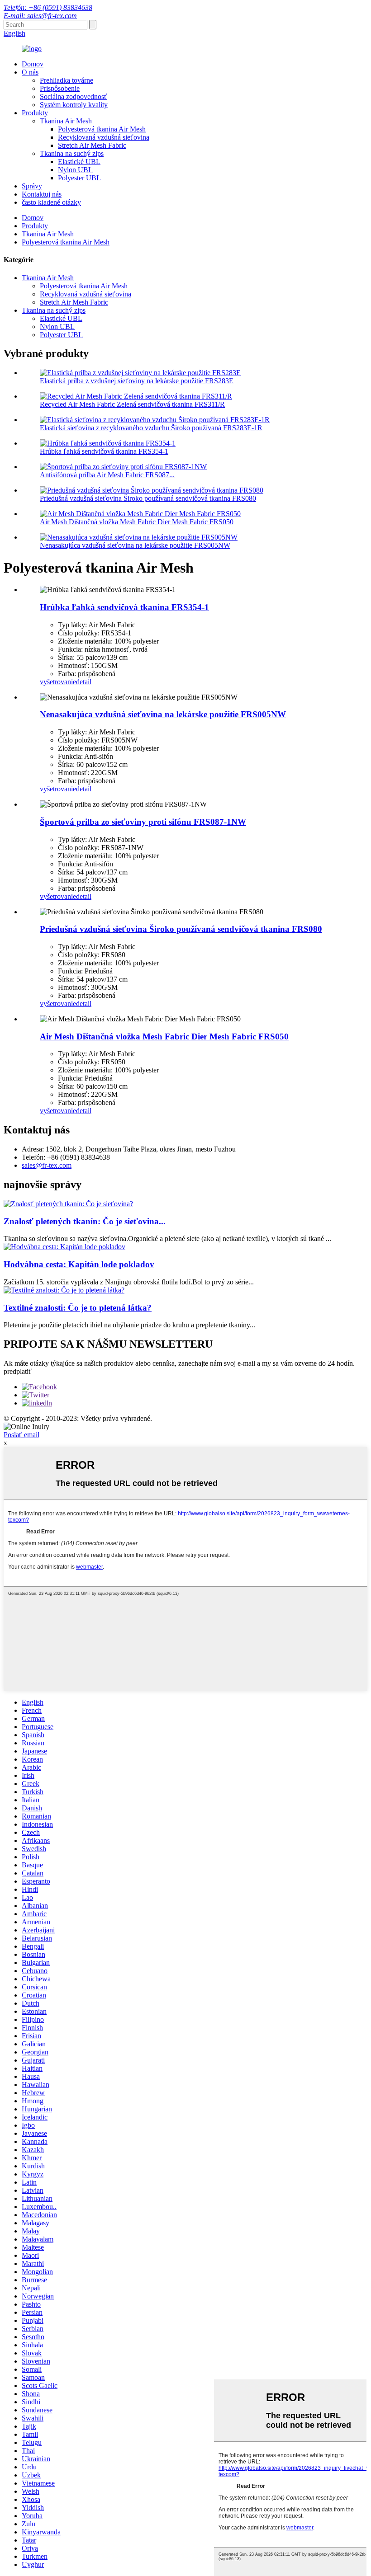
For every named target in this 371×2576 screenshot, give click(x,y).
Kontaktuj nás (42, 194)
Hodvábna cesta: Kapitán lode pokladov (79, 1264)
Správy (32, 186)
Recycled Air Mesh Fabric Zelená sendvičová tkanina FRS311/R (132, 404)
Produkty (35, 113)
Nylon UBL (75, 170)
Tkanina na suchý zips (72, 153)
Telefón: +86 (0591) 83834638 (48, 7)
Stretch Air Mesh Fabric (92, 145)
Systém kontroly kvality (74, 105)
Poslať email (21, 1435)
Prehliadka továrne (67, 80)
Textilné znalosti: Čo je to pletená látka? (78, 1308)
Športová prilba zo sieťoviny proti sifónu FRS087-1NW (143, 822)
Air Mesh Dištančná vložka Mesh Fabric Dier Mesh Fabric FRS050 (137, 522)
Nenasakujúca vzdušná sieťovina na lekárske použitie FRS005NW (135, 545)
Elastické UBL (79, 162)
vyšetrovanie (58, 682)
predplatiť (18, 1371)
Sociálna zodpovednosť (74, 96)
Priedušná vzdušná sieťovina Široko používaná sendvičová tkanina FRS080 (148, 498)
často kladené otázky (51, 202)
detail (84, 682)
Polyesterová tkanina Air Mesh (102, 129)
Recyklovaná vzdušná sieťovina (104, 137)
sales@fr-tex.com (47, 1165)
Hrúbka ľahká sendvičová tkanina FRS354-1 (104, 451)
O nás (30, 72)
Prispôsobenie (60, 88)
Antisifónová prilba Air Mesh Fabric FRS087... (107, 475)
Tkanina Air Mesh (66, 121)
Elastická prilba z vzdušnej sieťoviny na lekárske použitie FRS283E (137, 381)
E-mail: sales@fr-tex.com (40, 16)
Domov (33, 64)
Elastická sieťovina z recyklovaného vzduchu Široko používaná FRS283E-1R (151, 428)
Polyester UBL (79, 178)
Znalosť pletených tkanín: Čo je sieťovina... (85, 1221)
